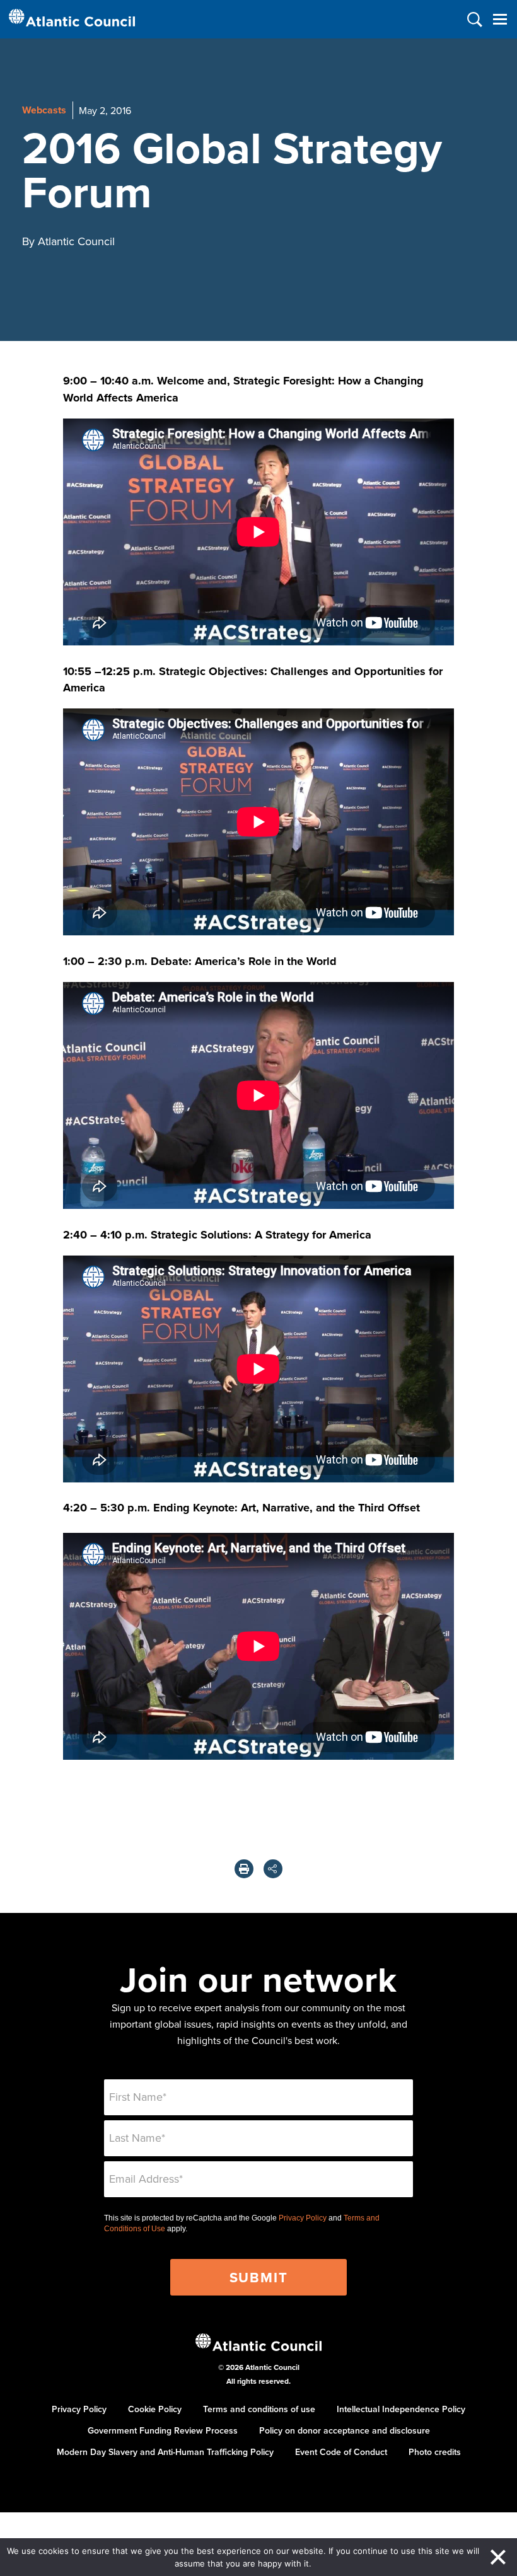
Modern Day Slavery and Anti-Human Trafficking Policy (165, 2452)
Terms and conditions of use (259, 2409)
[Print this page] (244, 1869)
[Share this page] (273, 1869)
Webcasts (44, 110)
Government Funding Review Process (163, 2430)
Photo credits (435, 2452)
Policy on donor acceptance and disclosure (345, 2430)
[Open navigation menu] (500, 19)
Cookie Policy (155, 2409)
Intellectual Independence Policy (401, 2409)
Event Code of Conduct (341, 2452)
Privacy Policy (303, 2218)
